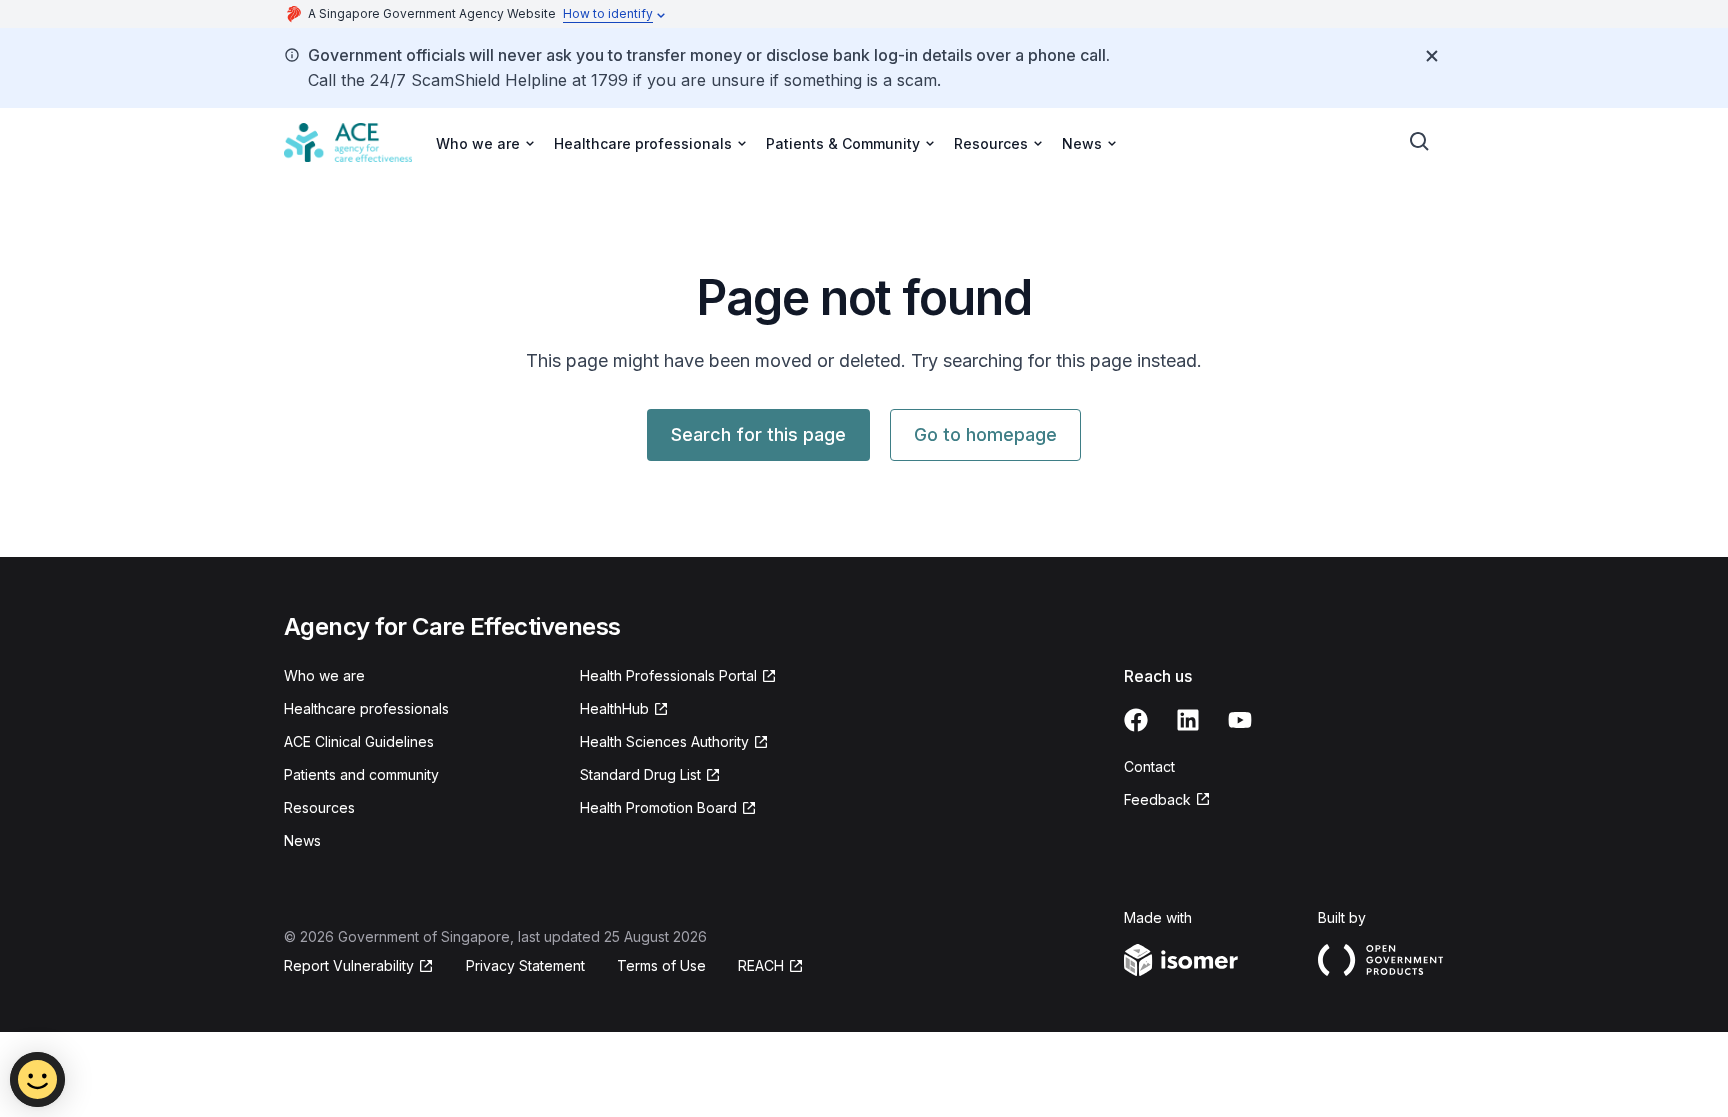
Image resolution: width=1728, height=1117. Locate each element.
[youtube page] (1240, 720)
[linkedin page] (1188, 720)
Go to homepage (985, 434)
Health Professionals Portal (668, 675)
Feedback (1157, 799)
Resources (319, 807)
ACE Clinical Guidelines (359, 741)
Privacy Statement (525, 965)
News (302, 840)
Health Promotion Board (658, 807)
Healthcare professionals (366, 708)
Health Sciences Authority (664, 741)
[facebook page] (1136, 720)
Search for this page (758, 434)
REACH (761, 965)
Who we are (324, 675)
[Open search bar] (1420, 142)
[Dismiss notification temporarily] (1432, 56)
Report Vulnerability (349, 965)
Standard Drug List (640, 774)
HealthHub (614, 708)
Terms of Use (661, 965)
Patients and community (361, 774)
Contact (1149, 766)
